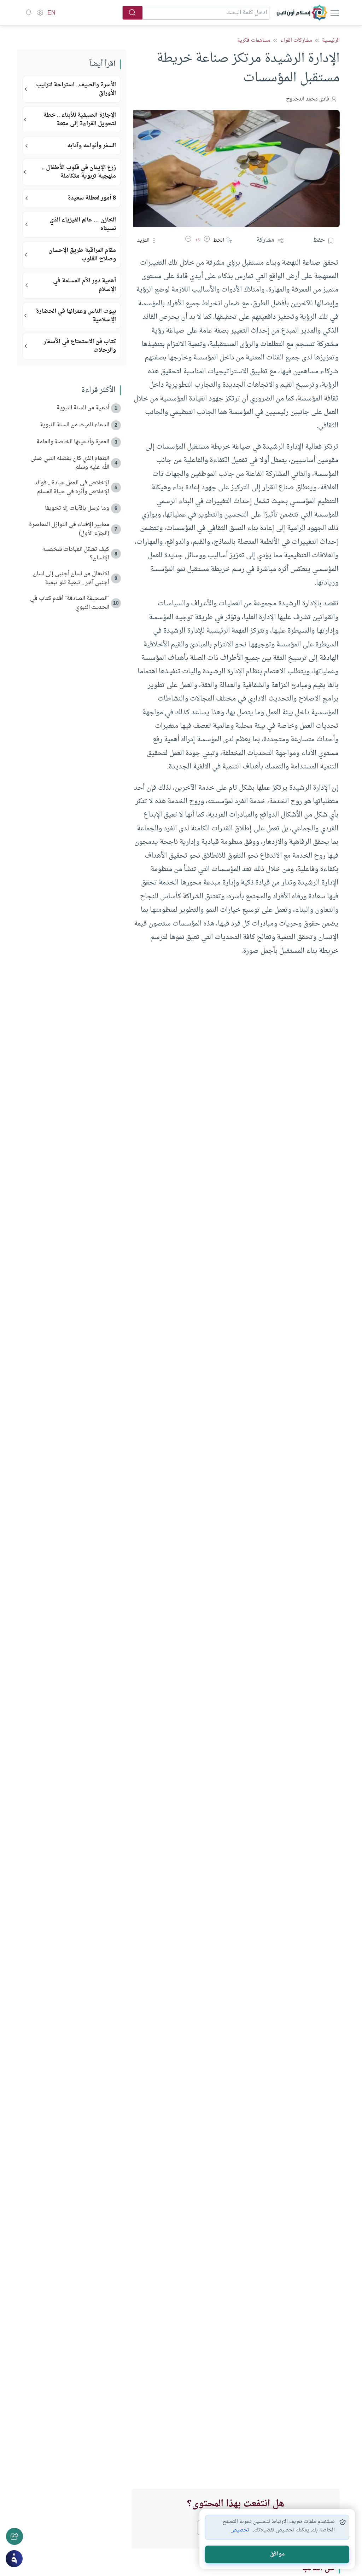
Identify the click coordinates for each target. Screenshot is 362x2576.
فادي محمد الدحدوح (308, 99)
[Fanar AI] (14, 2559)
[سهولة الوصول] (40, 13)
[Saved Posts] (29, 13)
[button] (207, 240)
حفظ (319, 240)
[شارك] (14, 2536)
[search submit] (133, 13)
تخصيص (240, 2530)
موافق (277, 2554)
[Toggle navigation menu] (334, 13)
